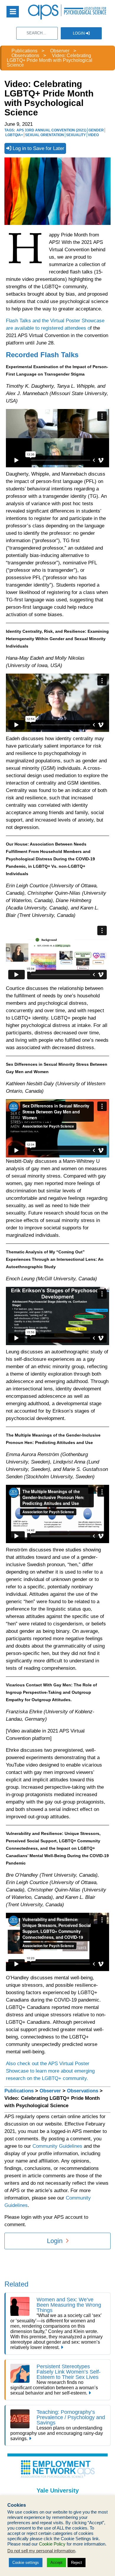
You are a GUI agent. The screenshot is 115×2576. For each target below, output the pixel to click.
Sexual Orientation (45, 135)
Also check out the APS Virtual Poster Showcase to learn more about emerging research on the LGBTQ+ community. (50, 2071)
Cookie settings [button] (26, 2563)
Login (79, 33)
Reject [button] (77, 2563)
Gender (96, 130)
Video (93, 135)
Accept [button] (56, 2563)
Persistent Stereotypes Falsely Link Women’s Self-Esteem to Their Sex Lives (69, 2372)
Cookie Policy (52, 2544)
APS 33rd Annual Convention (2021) (51, 130)
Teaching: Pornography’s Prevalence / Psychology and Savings (71, 2417)
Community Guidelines (57, 2146)
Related (16, 2284)
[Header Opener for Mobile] (13, 12)
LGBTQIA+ (14, 135)
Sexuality (76, 135)
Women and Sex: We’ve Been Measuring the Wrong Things (69, 2305)
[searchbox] (37, 33)
